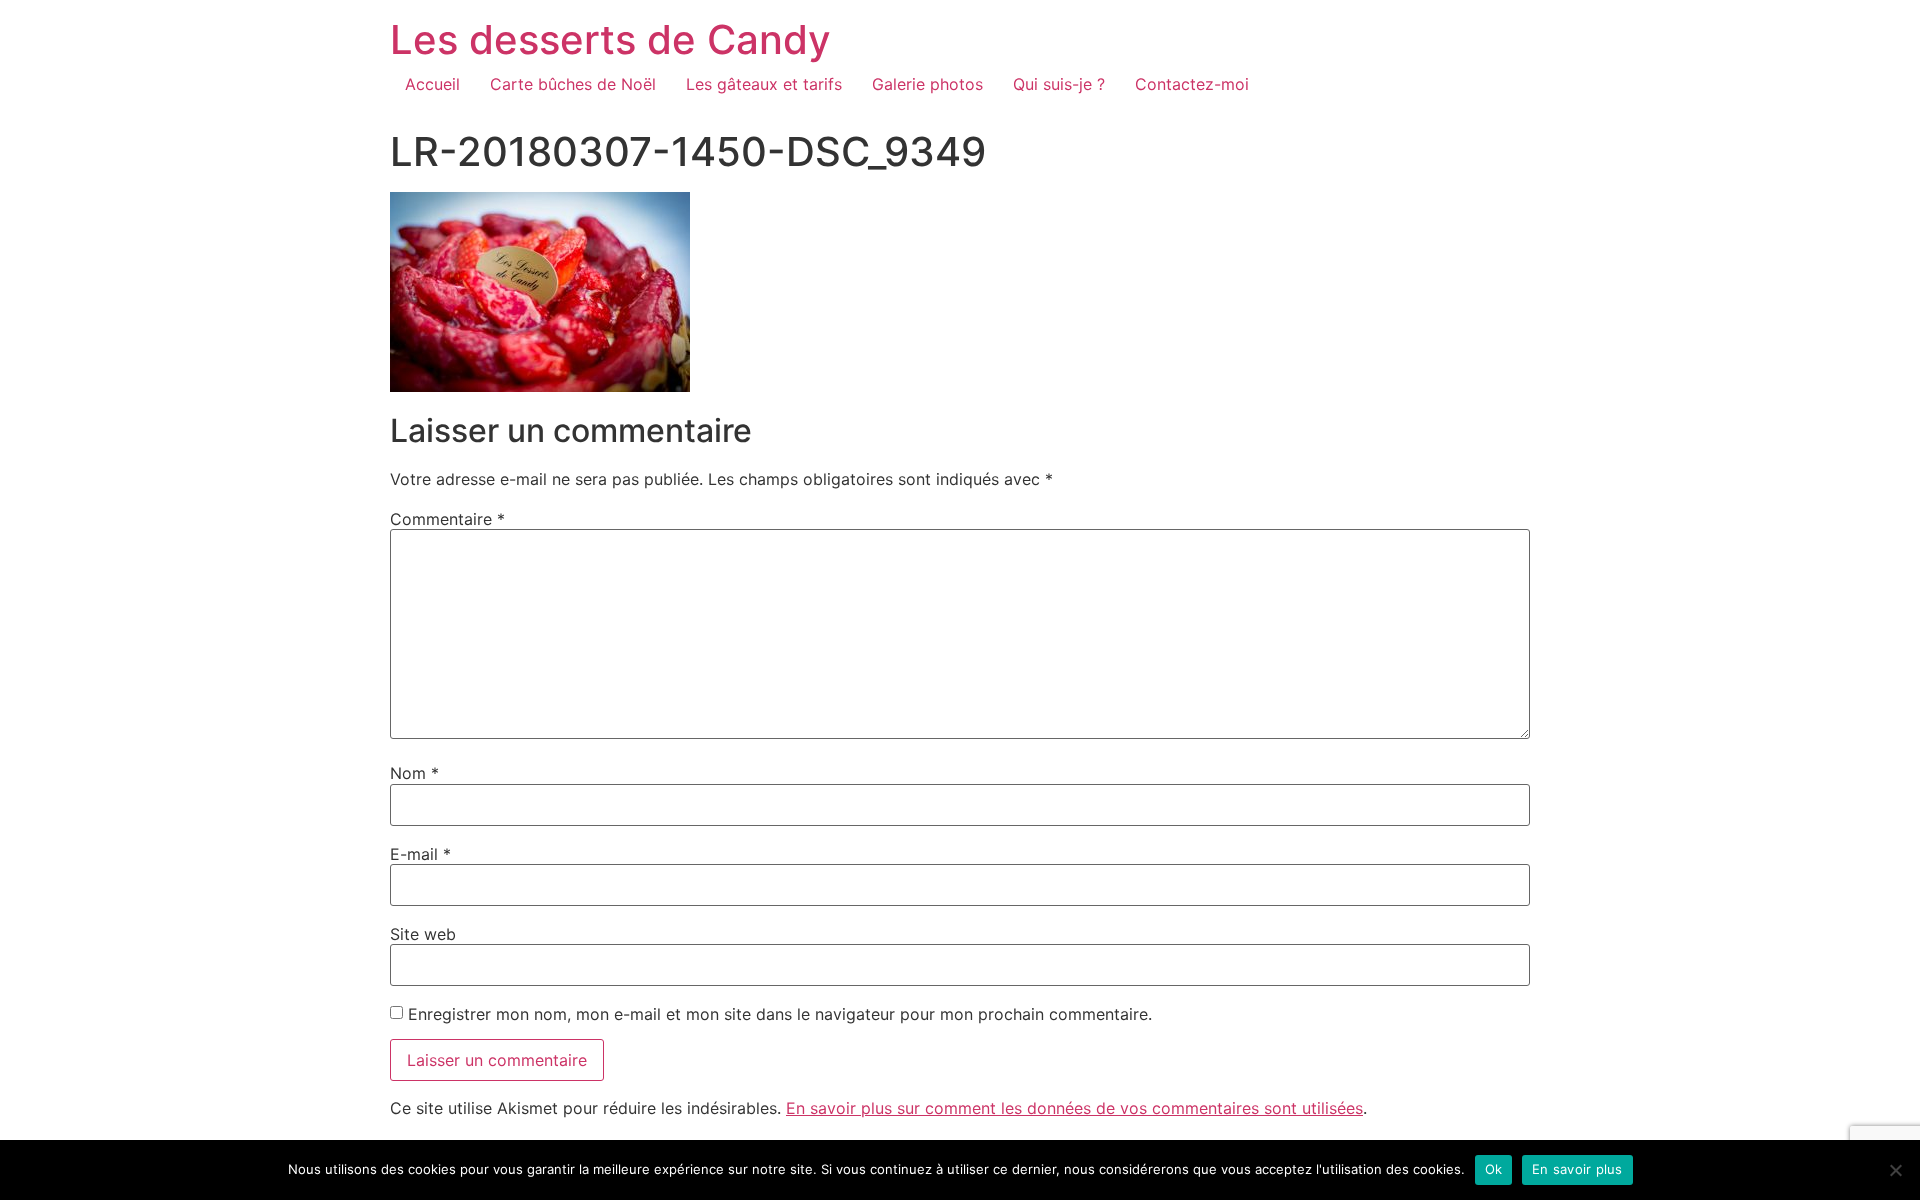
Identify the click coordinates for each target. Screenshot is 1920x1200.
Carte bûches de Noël (573, 84)
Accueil (432, 84)
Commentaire (447, 519)
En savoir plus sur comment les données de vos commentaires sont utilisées (1074, 1108)
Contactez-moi (1192, 84)
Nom (414, 773)
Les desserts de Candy (610, 39)
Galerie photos (927, 84)
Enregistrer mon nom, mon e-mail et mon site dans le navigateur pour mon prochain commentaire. (780, 1014)
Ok (1494, 1169)
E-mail (420, 854)
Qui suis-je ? (1059, 84)
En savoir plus (1577, 1169)
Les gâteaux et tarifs (764, 84)
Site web (423, 934)
